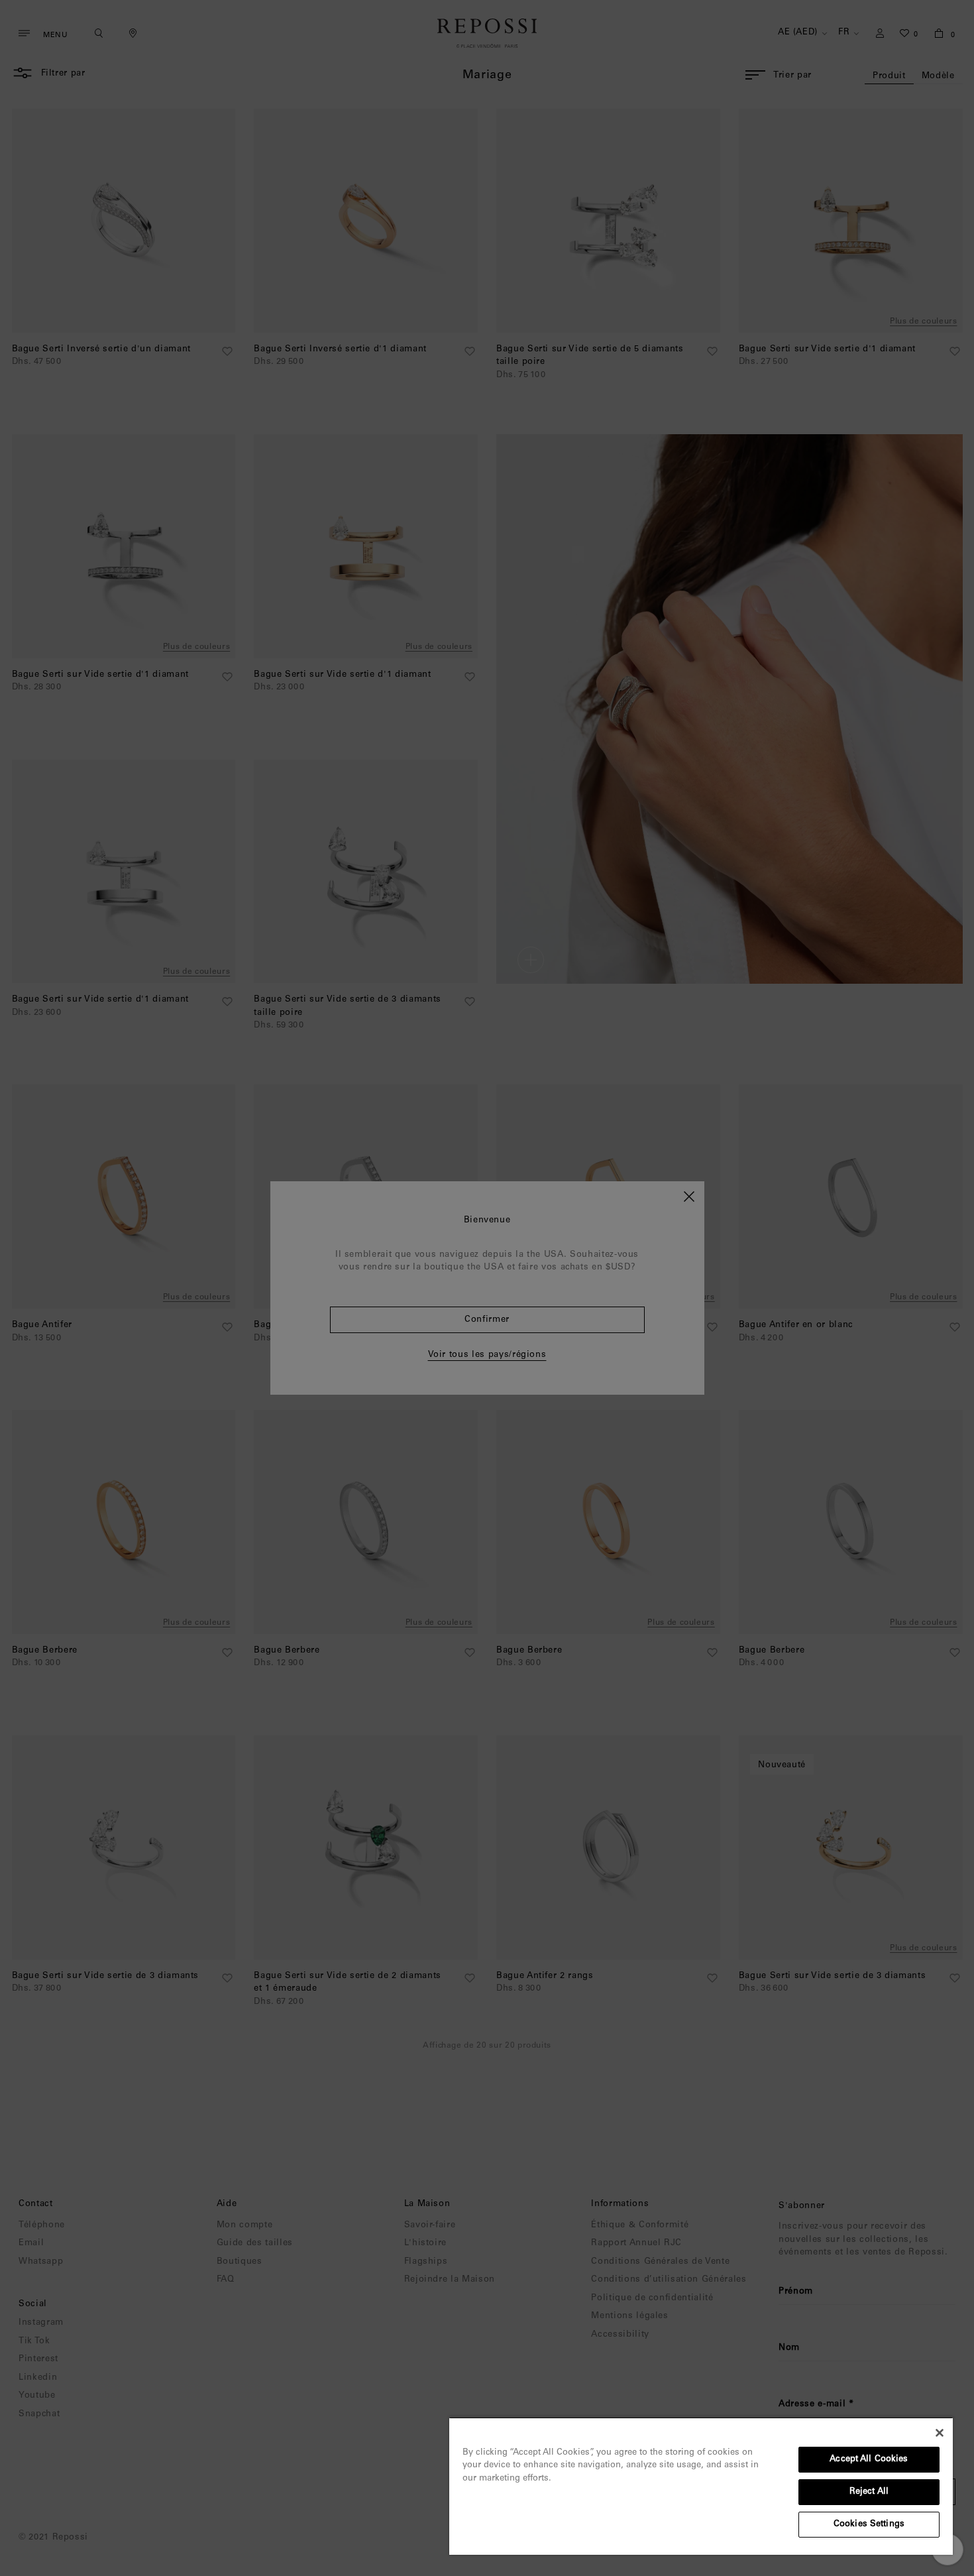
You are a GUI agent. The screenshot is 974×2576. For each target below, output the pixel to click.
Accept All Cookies (869, 2460)
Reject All (869, 2492)
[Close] (940, 2433)
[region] (701, 2486)
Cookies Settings (869, 2525)
